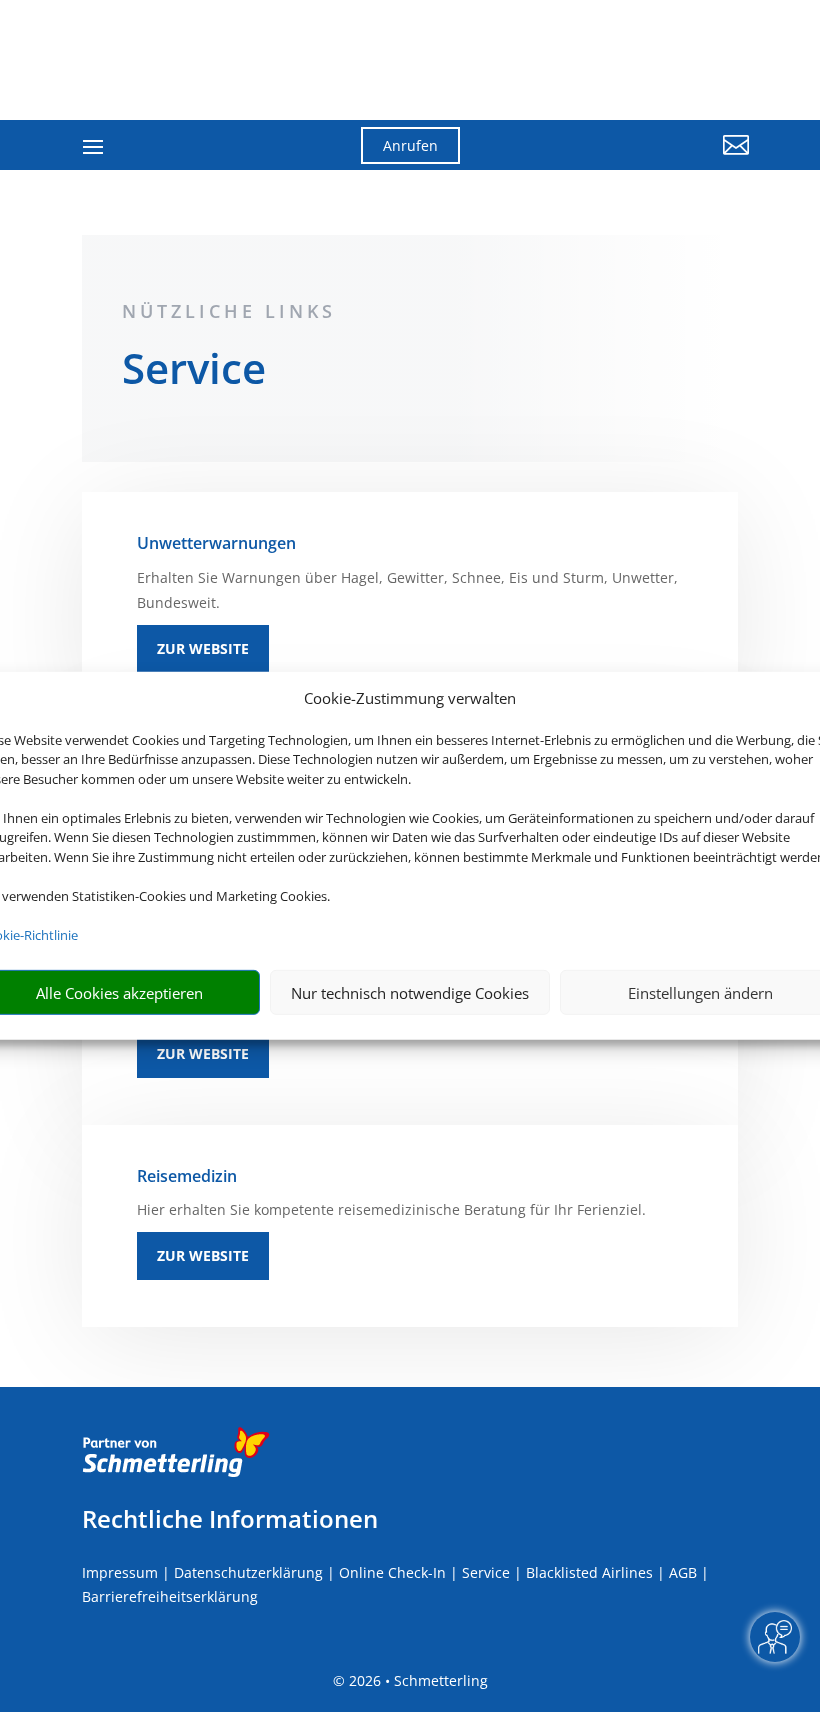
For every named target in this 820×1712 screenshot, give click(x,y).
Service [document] (194, 371)
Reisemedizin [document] (187, 1176)
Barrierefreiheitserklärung (170, 1596)
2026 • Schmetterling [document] (416, 1680)
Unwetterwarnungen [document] (216, 543)
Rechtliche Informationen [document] (230, 1519)
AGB (683, 1572)
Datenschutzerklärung (248, 1572)
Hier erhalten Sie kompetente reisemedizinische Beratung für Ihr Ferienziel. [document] (391, 1209)
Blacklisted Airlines (589, 1572)
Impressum (120, 1572)
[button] (646, 160)
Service (486, 1572)
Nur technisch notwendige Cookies (410, 993)
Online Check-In (392, 1572)
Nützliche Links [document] (229, 311)
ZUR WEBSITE (203, 648)
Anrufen (410, 145)
